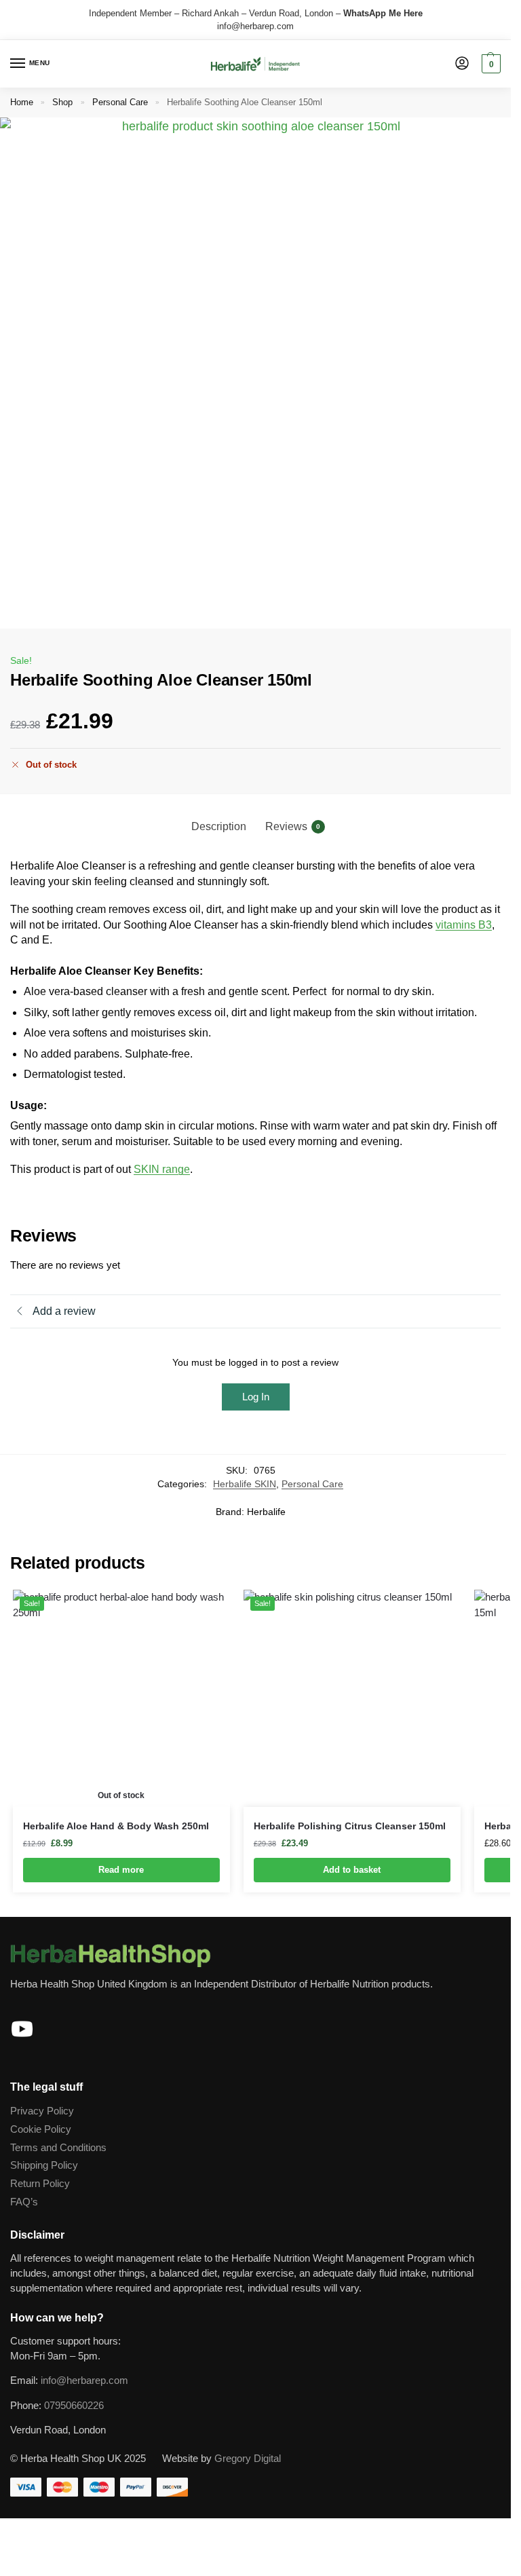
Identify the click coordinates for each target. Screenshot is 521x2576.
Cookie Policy (41, 2129)
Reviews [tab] (293, 826)
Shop (62, 102)
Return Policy (40, 2184)
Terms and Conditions (58, 2148)
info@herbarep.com (255, 26)
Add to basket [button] (352, 1870)
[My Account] (462, 64)
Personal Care (120, 102)
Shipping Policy (44, 2165)
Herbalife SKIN (245, 1484)
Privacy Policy (42, 2111)
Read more (121, 1870)
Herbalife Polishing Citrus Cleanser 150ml (350, 1826)
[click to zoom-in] (255, 373)
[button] (489, 64)
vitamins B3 (464, 925)
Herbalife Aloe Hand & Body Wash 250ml (116, 1826)
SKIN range (162, 1169)
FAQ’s (24, 2202)
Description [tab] (219, 826)
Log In (256, 1397)
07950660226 (74, 2406)
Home (22, 102)
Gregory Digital (248, 2459)
